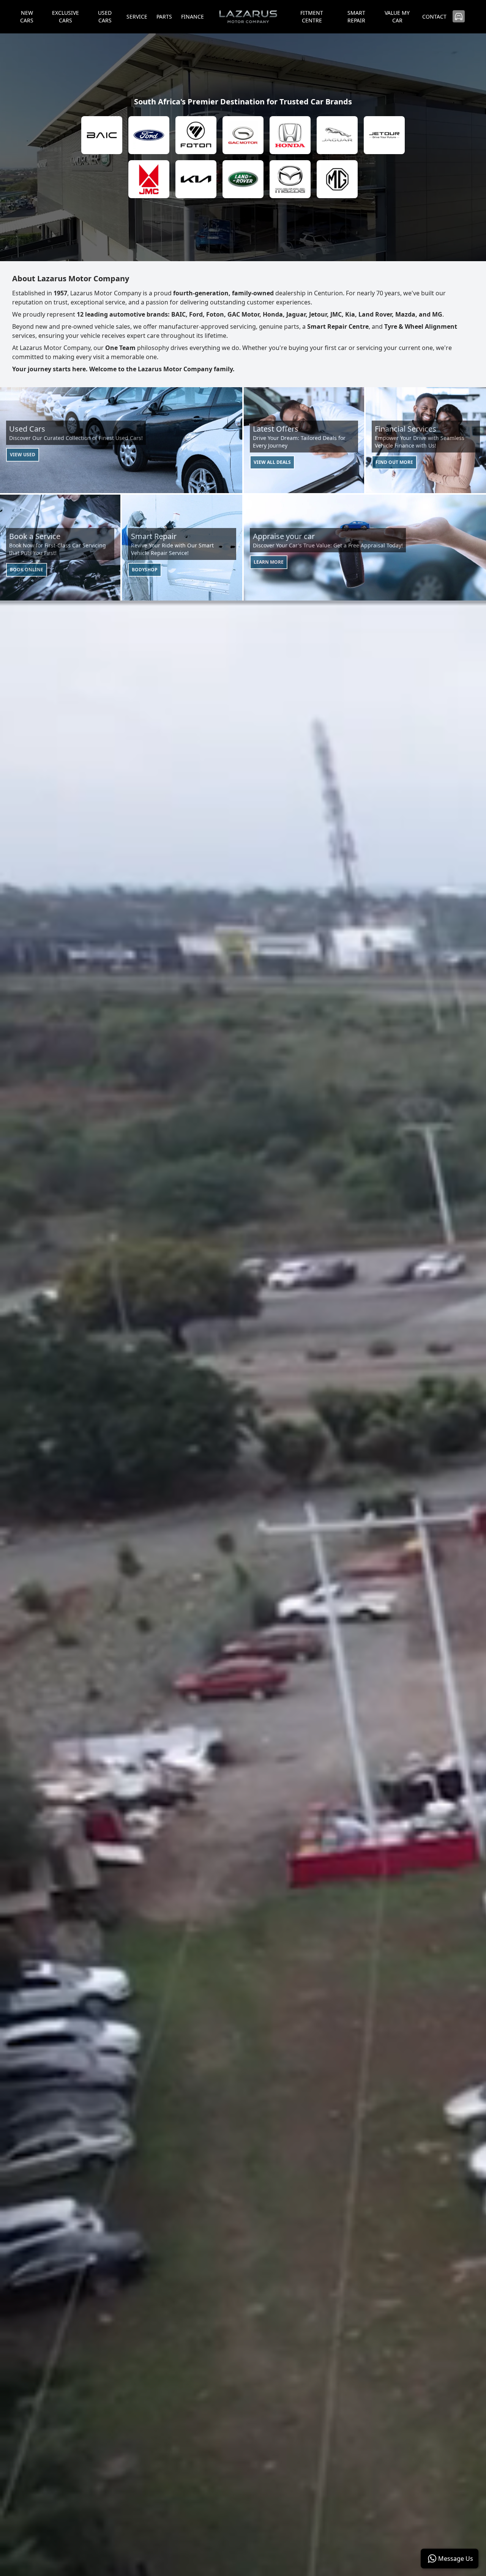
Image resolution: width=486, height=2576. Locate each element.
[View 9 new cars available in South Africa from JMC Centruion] (149, 179)
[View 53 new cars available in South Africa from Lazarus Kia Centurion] (196, 179)
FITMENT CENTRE (312, 17)
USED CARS (105, 17)
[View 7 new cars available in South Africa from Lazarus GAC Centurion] (243, 135)
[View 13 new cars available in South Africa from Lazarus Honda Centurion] (290, 135)
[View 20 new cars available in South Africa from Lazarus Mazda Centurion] (290, 179)
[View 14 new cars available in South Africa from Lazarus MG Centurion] (337, 179)
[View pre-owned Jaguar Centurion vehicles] (337, 135)
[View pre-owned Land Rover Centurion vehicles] (243, 179)
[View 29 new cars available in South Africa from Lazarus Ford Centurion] (149, 135)
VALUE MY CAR (397, 17)
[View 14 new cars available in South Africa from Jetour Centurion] (384, 135)
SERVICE (137, 17)
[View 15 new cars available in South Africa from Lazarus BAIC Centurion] (102, 135)
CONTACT (434, 17)
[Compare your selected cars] (459, 16)
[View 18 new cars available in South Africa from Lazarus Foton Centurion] (196, 135)
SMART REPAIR (356, 17)
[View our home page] (248, 17)
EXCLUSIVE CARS (65, 17)
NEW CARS (27, 17)
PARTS (164, 17)
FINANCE (193, 17)
